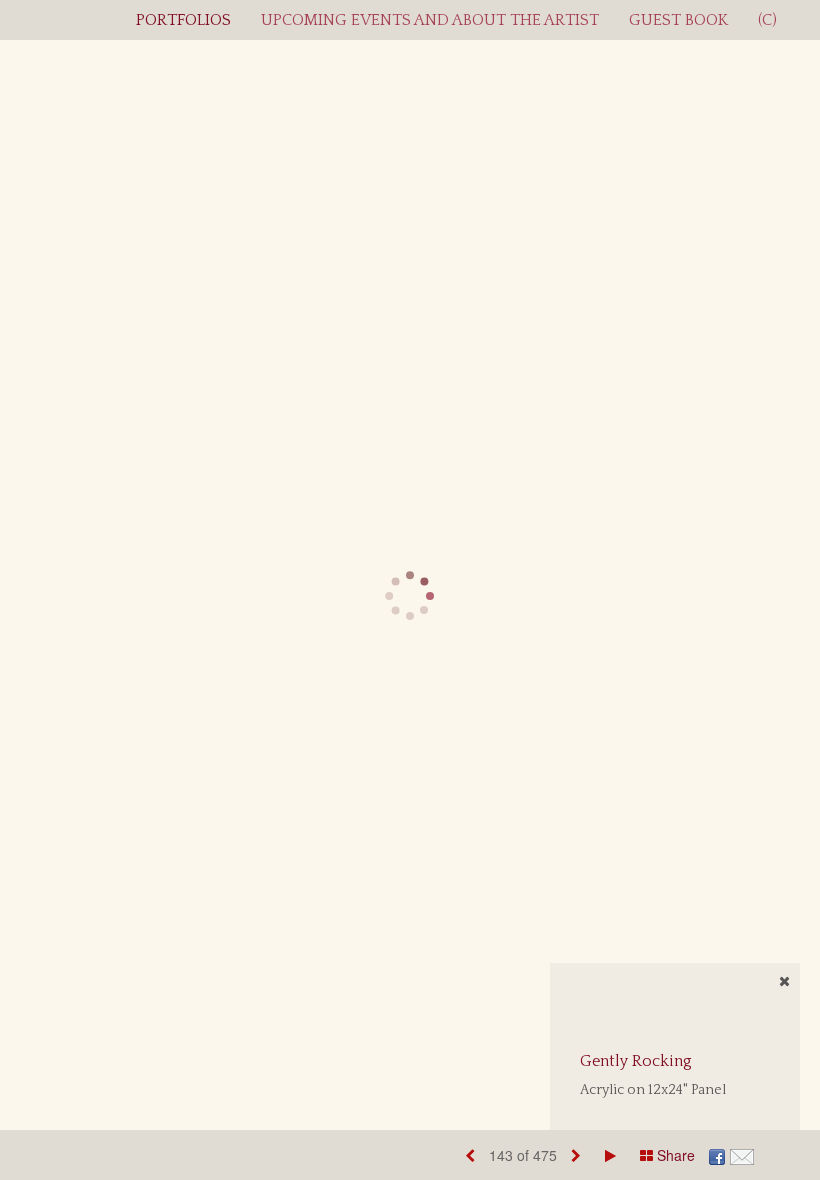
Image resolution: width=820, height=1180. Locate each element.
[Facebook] (717, 1155)
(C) (767, 20)
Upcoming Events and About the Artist (430, 20)
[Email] (742, 1155)
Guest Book (678, 20)
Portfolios (183, 20)
